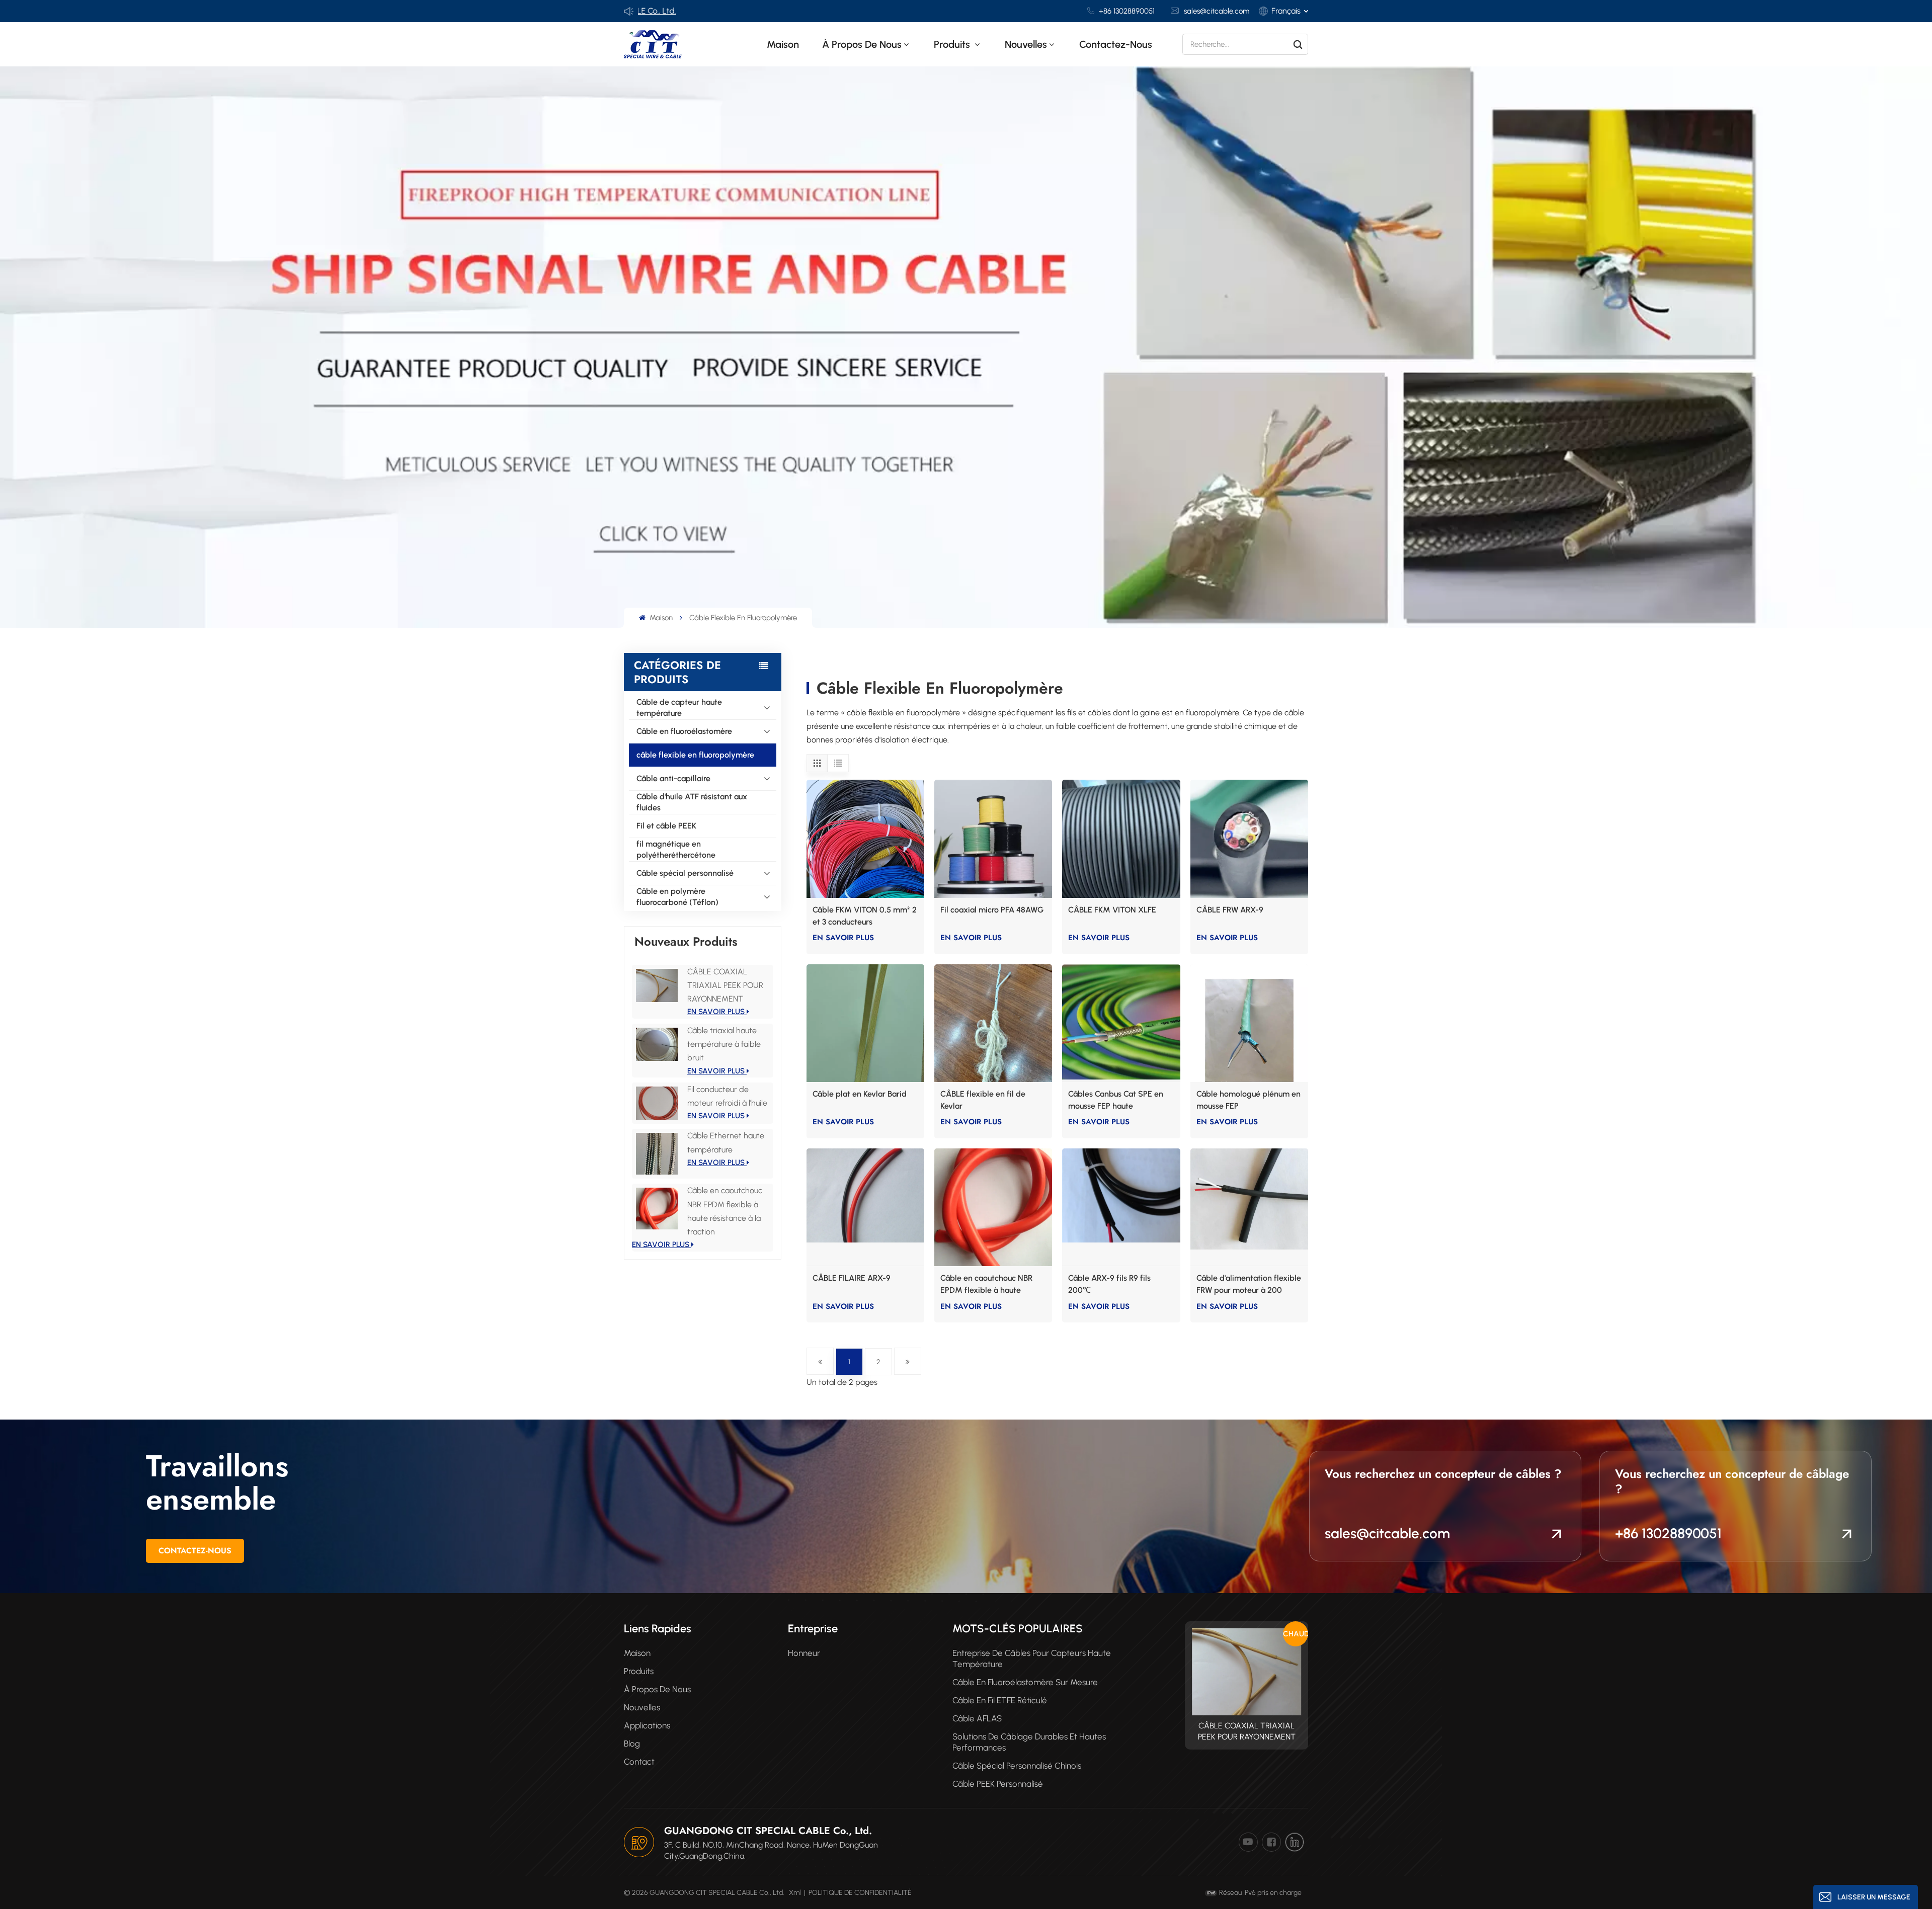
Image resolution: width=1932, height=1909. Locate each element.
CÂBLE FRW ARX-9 (1230, 910)
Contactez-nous (1116, 44)
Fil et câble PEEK (666, 826)
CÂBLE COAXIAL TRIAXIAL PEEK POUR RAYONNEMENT (725, 985)
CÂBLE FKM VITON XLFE (1112, 910)
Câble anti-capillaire (673, 778)
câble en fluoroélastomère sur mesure (1025, 1682)
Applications (647, 1725)
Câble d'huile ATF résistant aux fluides (692, 802)
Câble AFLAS (977, 1718)
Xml (795, 1893)
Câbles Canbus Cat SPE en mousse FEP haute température (1116, 1101)
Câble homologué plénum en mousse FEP (1249, 1100)
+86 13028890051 (1127, 11)
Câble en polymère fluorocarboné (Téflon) (677, 897)
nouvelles (1026, 44)
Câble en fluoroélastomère (684, 731)
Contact (639, 1762)
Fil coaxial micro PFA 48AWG (992, 910)
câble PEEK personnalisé (998, 1784)
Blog (632, 1744)
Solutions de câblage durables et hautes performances (1029, 1742)
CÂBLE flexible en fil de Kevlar (983, 1100)
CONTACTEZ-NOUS (195, 1551)
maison (637, 1653)
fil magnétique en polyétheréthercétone (676, 849)
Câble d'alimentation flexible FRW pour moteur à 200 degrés (1249, 1285)
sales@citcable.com (1217, 11)
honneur (804, 1653)
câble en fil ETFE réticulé (1000, 1700)
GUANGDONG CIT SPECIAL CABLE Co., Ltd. (768, 1831)
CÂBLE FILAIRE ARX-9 (852, 1278)
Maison (783, 44)
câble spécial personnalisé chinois (1017, 1766)
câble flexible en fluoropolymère (695, 755)
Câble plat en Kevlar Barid (860, 1094)
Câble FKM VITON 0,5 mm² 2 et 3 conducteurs (865, 916)
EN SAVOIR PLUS (717, 1012)
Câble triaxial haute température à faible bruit (724, 1044)
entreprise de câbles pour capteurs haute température (1032, 1658)
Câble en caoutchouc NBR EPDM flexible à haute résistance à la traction (986, 1285)
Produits (953, 44)
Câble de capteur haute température (679, 708)
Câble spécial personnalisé (685, 873)
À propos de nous (862, 44)
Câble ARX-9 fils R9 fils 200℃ (1109, 1284)
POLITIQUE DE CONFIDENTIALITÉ (860, 1893)
